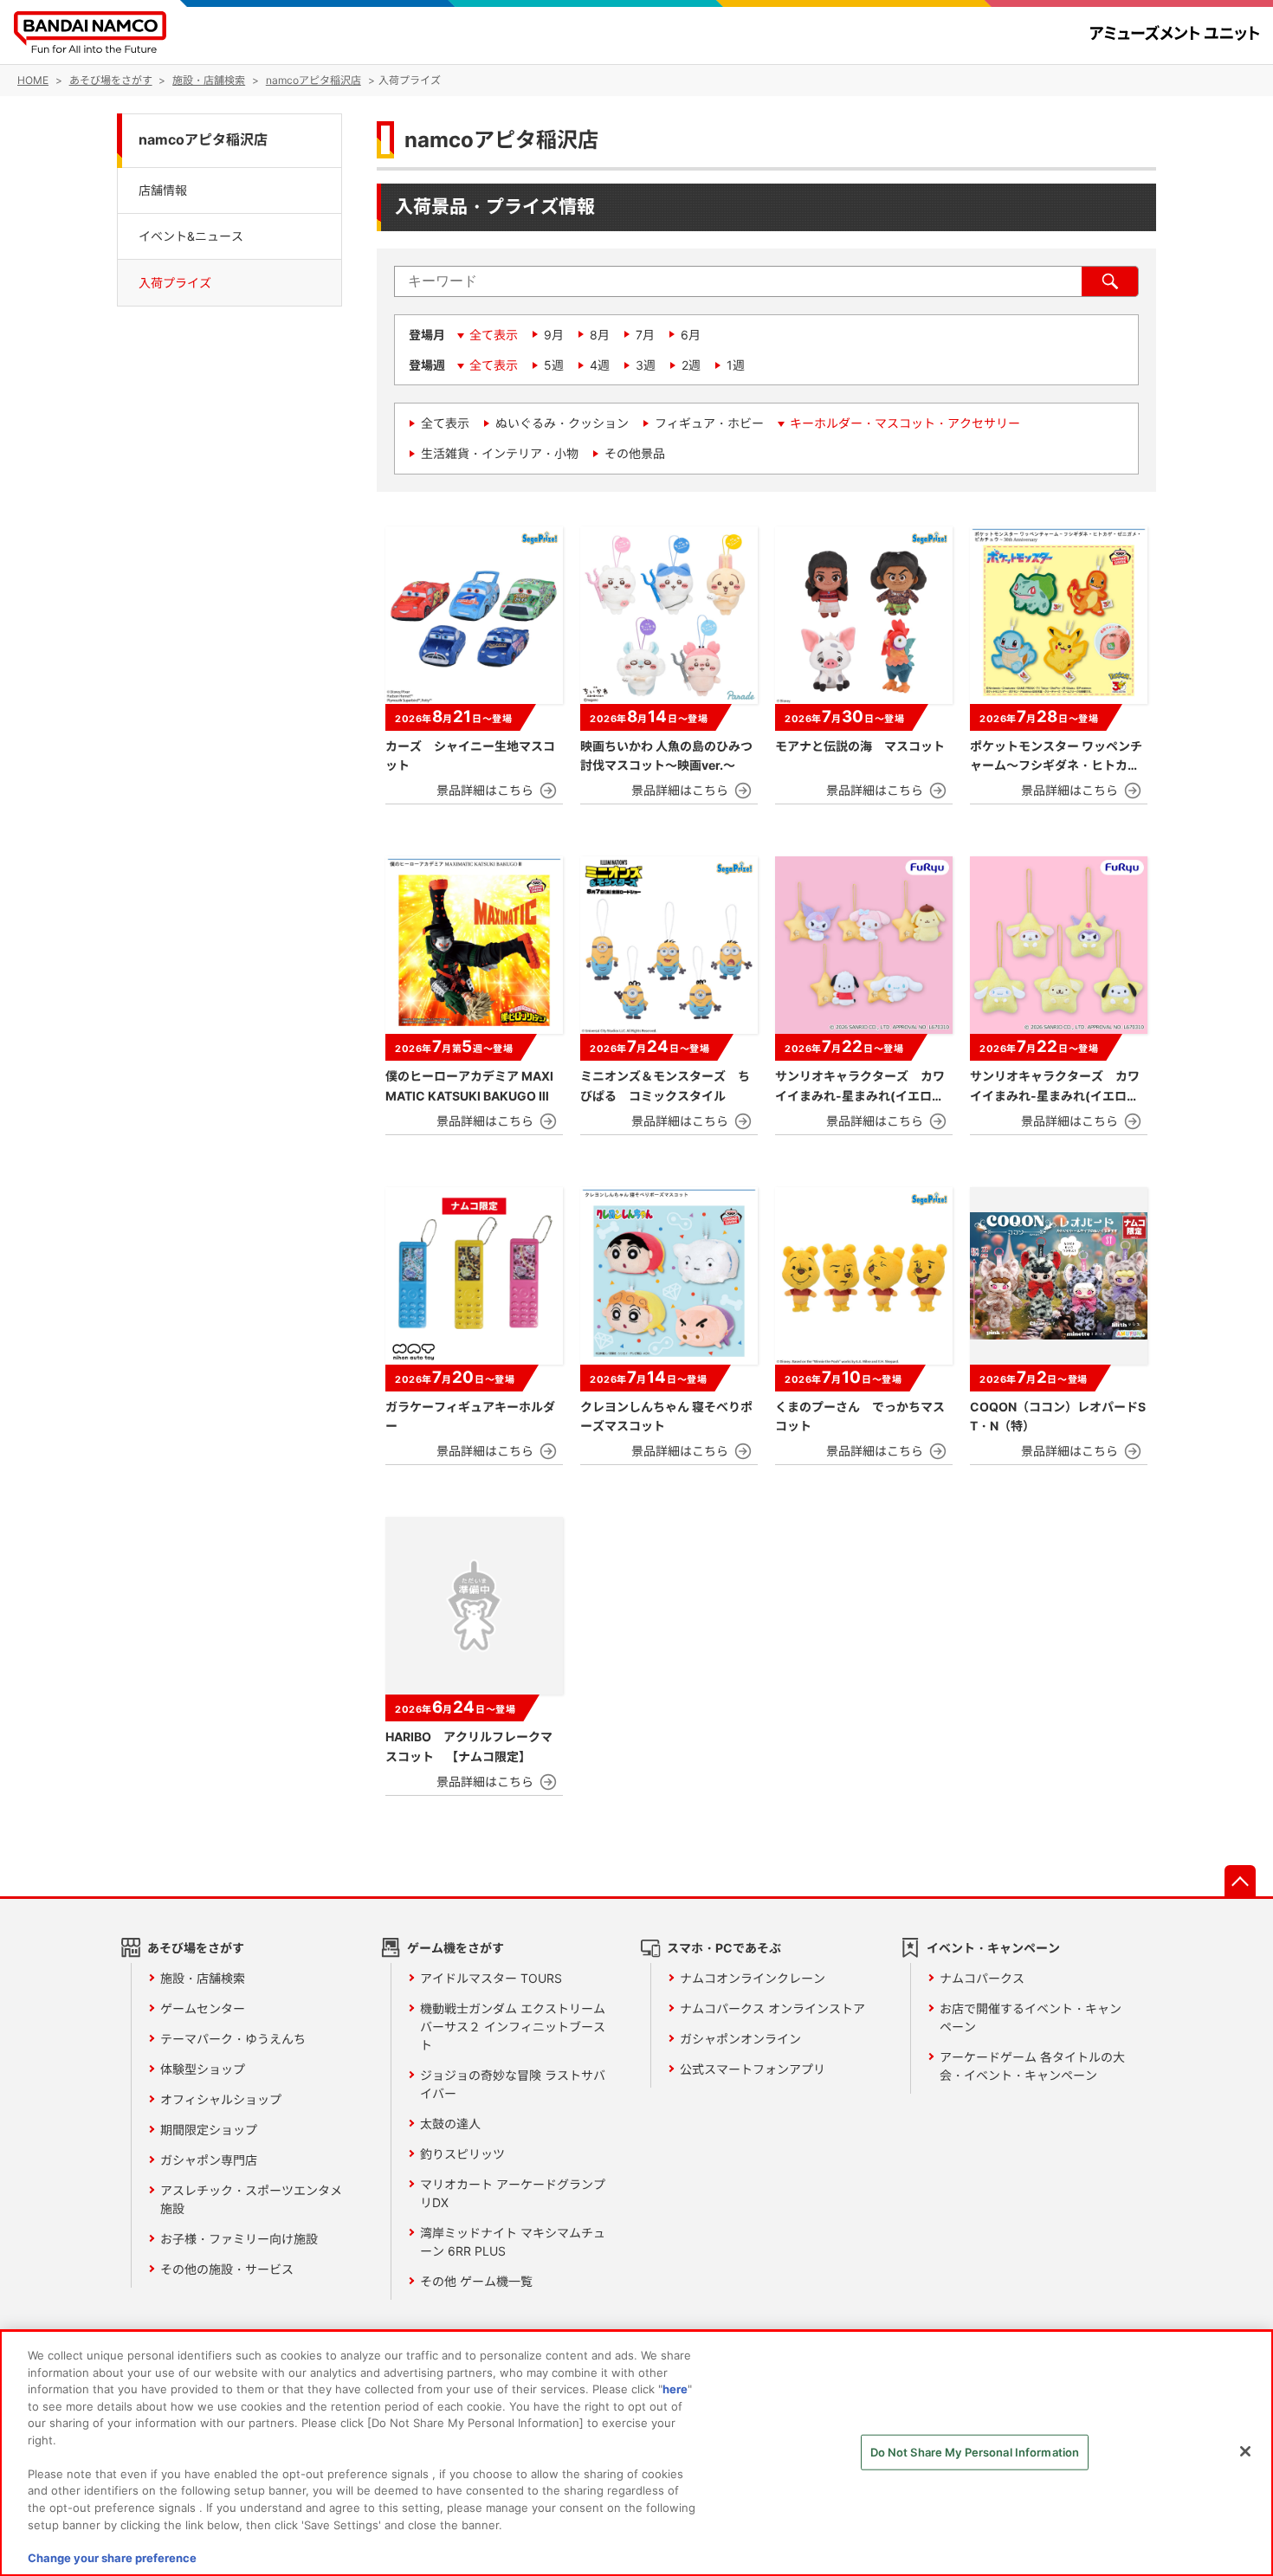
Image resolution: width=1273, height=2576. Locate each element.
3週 (646, 365)
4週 (600, 365)
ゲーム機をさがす (456, 1948)
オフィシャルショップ (221, 2099)
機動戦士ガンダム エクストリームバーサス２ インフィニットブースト (513, 2027)
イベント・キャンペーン (993, 1948)
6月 (691, 335)
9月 (554, 335)
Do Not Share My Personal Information (975, 2452)
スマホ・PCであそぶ (724, 1948)
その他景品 (635, 453)
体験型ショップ (203, 2069)
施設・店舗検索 (203, 1978)
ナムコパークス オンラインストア (772, 2008)
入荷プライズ (175, 283)
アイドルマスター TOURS (491, 1978)
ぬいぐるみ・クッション (562, 423)
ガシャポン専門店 (209, 2160)
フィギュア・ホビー (709, 423)
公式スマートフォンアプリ (753, 2069)
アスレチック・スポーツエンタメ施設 (251, 2199)
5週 (554, 365)
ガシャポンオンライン (740, 2039)
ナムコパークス (982, 1978)
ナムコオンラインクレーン (753, 1978)
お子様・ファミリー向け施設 (239, 2239)
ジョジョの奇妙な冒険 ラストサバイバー (513, 2084)
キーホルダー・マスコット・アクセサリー (905, 423)
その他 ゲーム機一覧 (476, 2281)
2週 (691, 365)
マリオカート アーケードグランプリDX (513, 2193)
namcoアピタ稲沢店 (203, 140)
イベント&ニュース (191, 236)
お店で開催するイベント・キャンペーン (1031, 2018)
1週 (736, 365)
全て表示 (494, 335)
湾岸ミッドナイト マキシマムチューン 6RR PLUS (513, 2242)
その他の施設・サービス (227, 2269)
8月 (600, 335)
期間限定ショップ (209, 2130)
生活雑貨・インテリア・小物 (500, 453)
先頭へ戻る (1240, 1881)
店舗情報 (163, 189)
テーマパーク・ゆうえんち (233, 2039)
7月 (645, 335)
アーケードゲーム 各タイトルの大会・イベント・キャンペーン (1032, 2066)
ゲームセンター (203, 2008)
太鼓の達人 (450, 2124)
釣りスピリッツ (462, 2154)
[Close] (1245, 2451)
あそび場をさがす (196, 1948)
